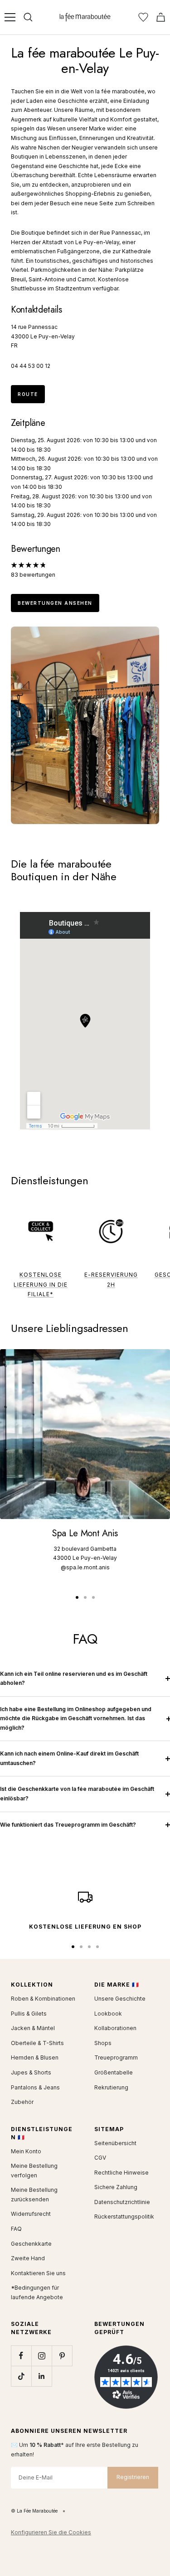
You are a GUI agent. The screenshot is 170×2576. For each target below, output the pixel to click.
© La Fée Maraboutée (34, 2511)
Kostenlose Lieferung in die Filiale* (41, 1284)
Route (28, 394)
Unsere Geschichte (120, 1999)
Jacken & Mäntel (33, 2028)
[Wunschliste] (143, 17)
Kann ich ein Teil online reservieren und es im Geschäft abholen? (74, 1679)
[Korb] (161, 17)
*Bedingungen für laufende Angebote (37, 2292)
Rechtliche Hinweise (121, 2173)
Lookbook (108, 2014)
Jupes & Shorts (31, 2072)
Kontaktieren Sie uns (38, 2273)
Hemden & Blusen (35, 2057)
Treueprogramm (116, 2057)
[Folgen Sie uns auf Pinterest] (62, 2356)
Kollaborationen (115, 2028)
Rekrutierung (111, 2087)
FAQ (16, 2229)
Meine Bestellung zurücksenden (34, 2195)
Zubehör (22, 2102)
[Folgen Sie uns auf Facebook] (21, 2356)
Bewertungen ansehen (55, 603)
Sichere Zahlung (116, 2187)
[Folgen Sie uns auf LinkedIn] (41, 2376)
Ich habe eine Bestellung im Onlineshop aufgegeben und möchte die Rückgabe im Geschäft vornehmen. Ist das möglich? (76, 1718)
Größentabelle (114, 2072)
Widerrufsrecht (31, 2214)
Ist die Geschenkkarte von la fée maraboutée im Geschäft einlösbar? (77, 1794)
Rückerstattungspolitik (124, 2217)
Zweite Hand (28, 2258)
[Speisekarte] (10, 17)
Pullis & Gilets (29, 2014)
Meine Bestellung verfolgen (34, 2171)
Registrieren (133, 2477)
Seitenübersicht (115, 2143)
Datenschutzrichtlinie (122, 2202)
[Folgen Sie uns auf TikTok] (21, 2376)
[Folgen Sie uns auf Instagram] (41, 2356)
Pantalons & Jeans (35, 2087)
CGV (100, 2158)
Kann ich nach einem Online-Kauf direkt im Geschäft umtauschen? (69, 1758)
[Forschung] (28, 17)
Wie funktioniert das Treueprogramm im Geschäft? (68, 1825)
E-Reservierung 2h (111, 1280)
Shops (103, 2043)
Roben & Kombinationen (43, 1999)
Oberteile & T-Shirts (37, 2043)
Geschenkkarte (31, 2244)
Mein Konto (26, 2151)
